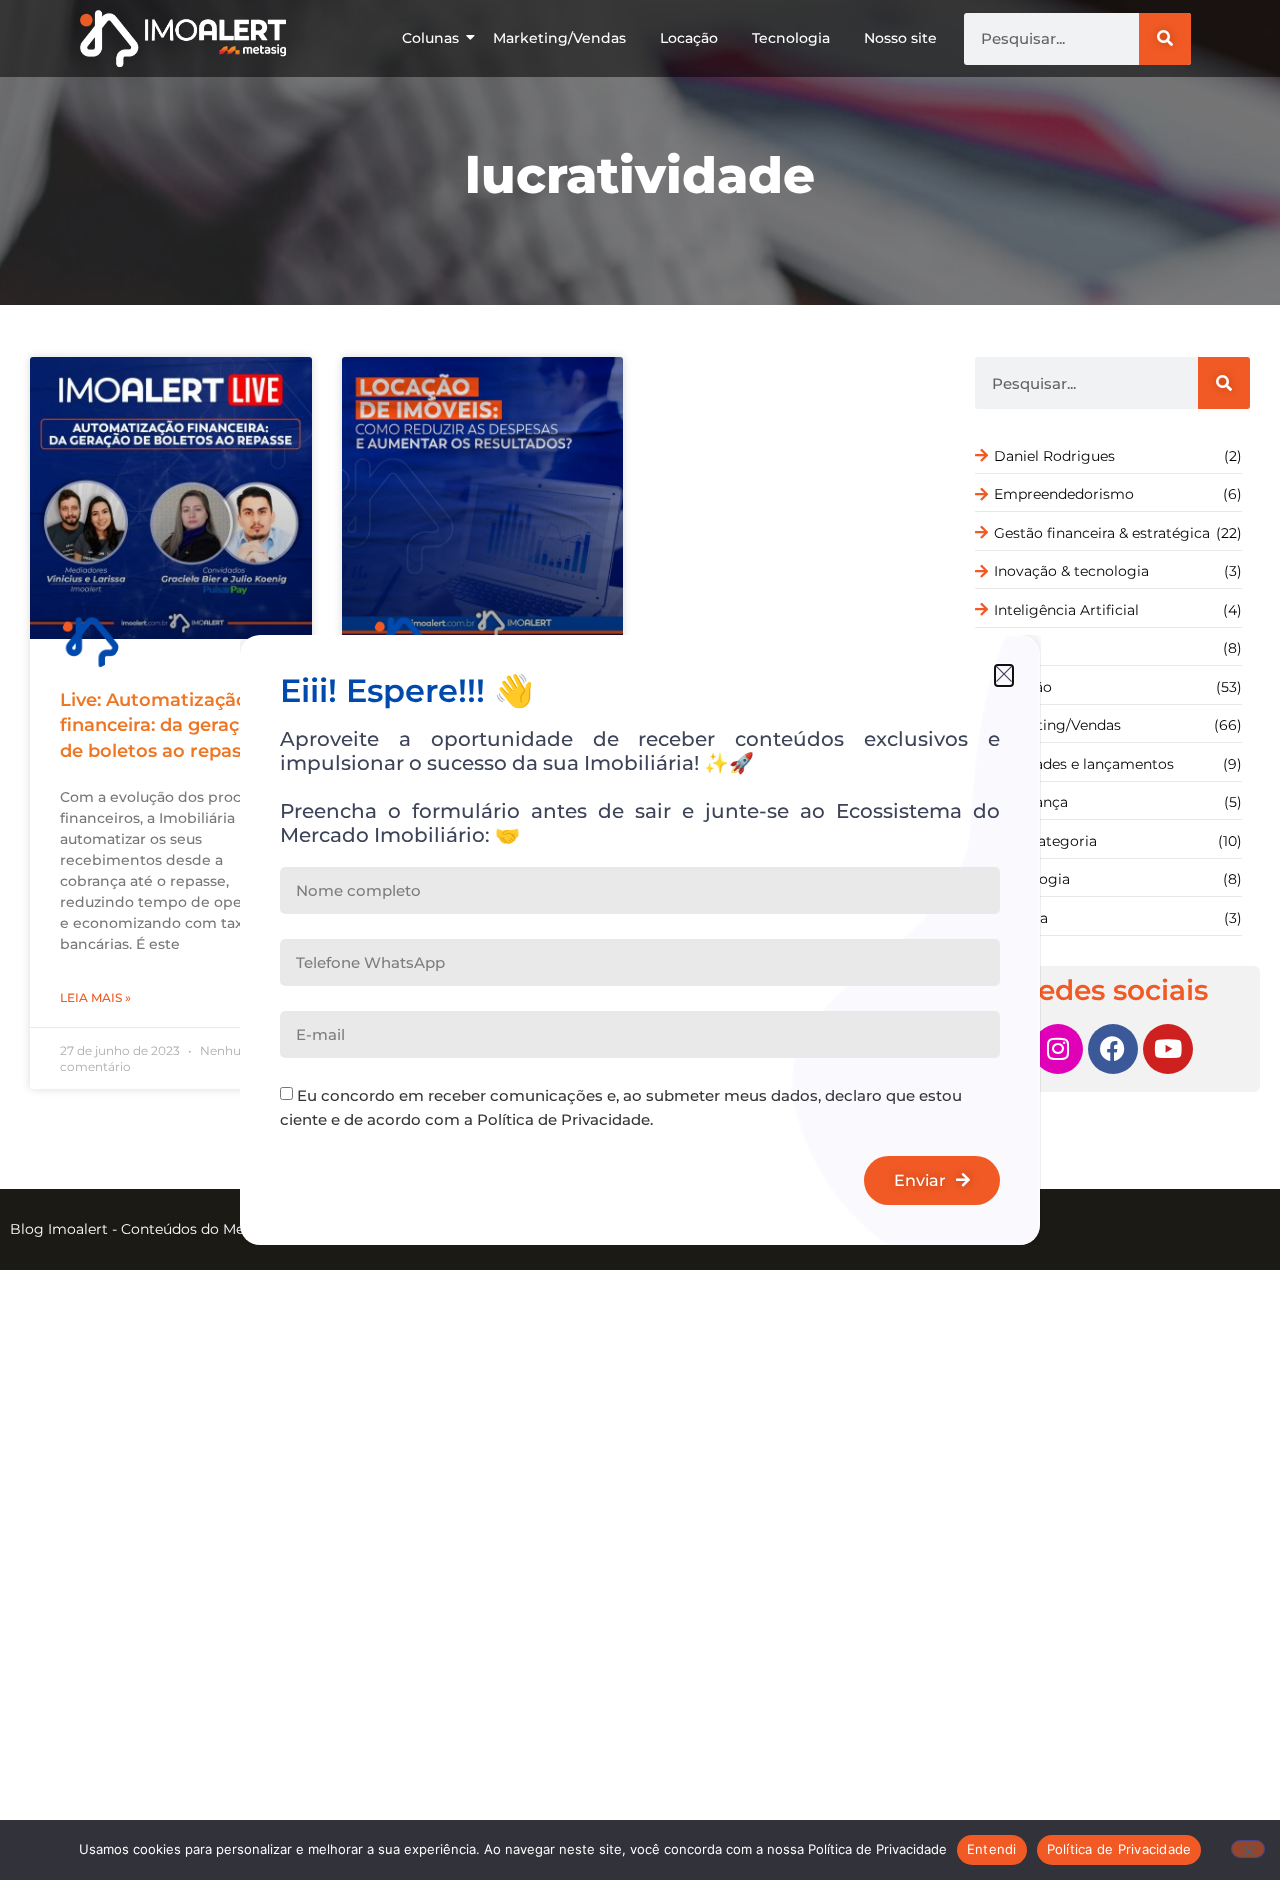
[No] (1248, 1849)
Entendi (992, 1849)
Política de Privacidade (1119, 1849)
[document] (640, 940)
